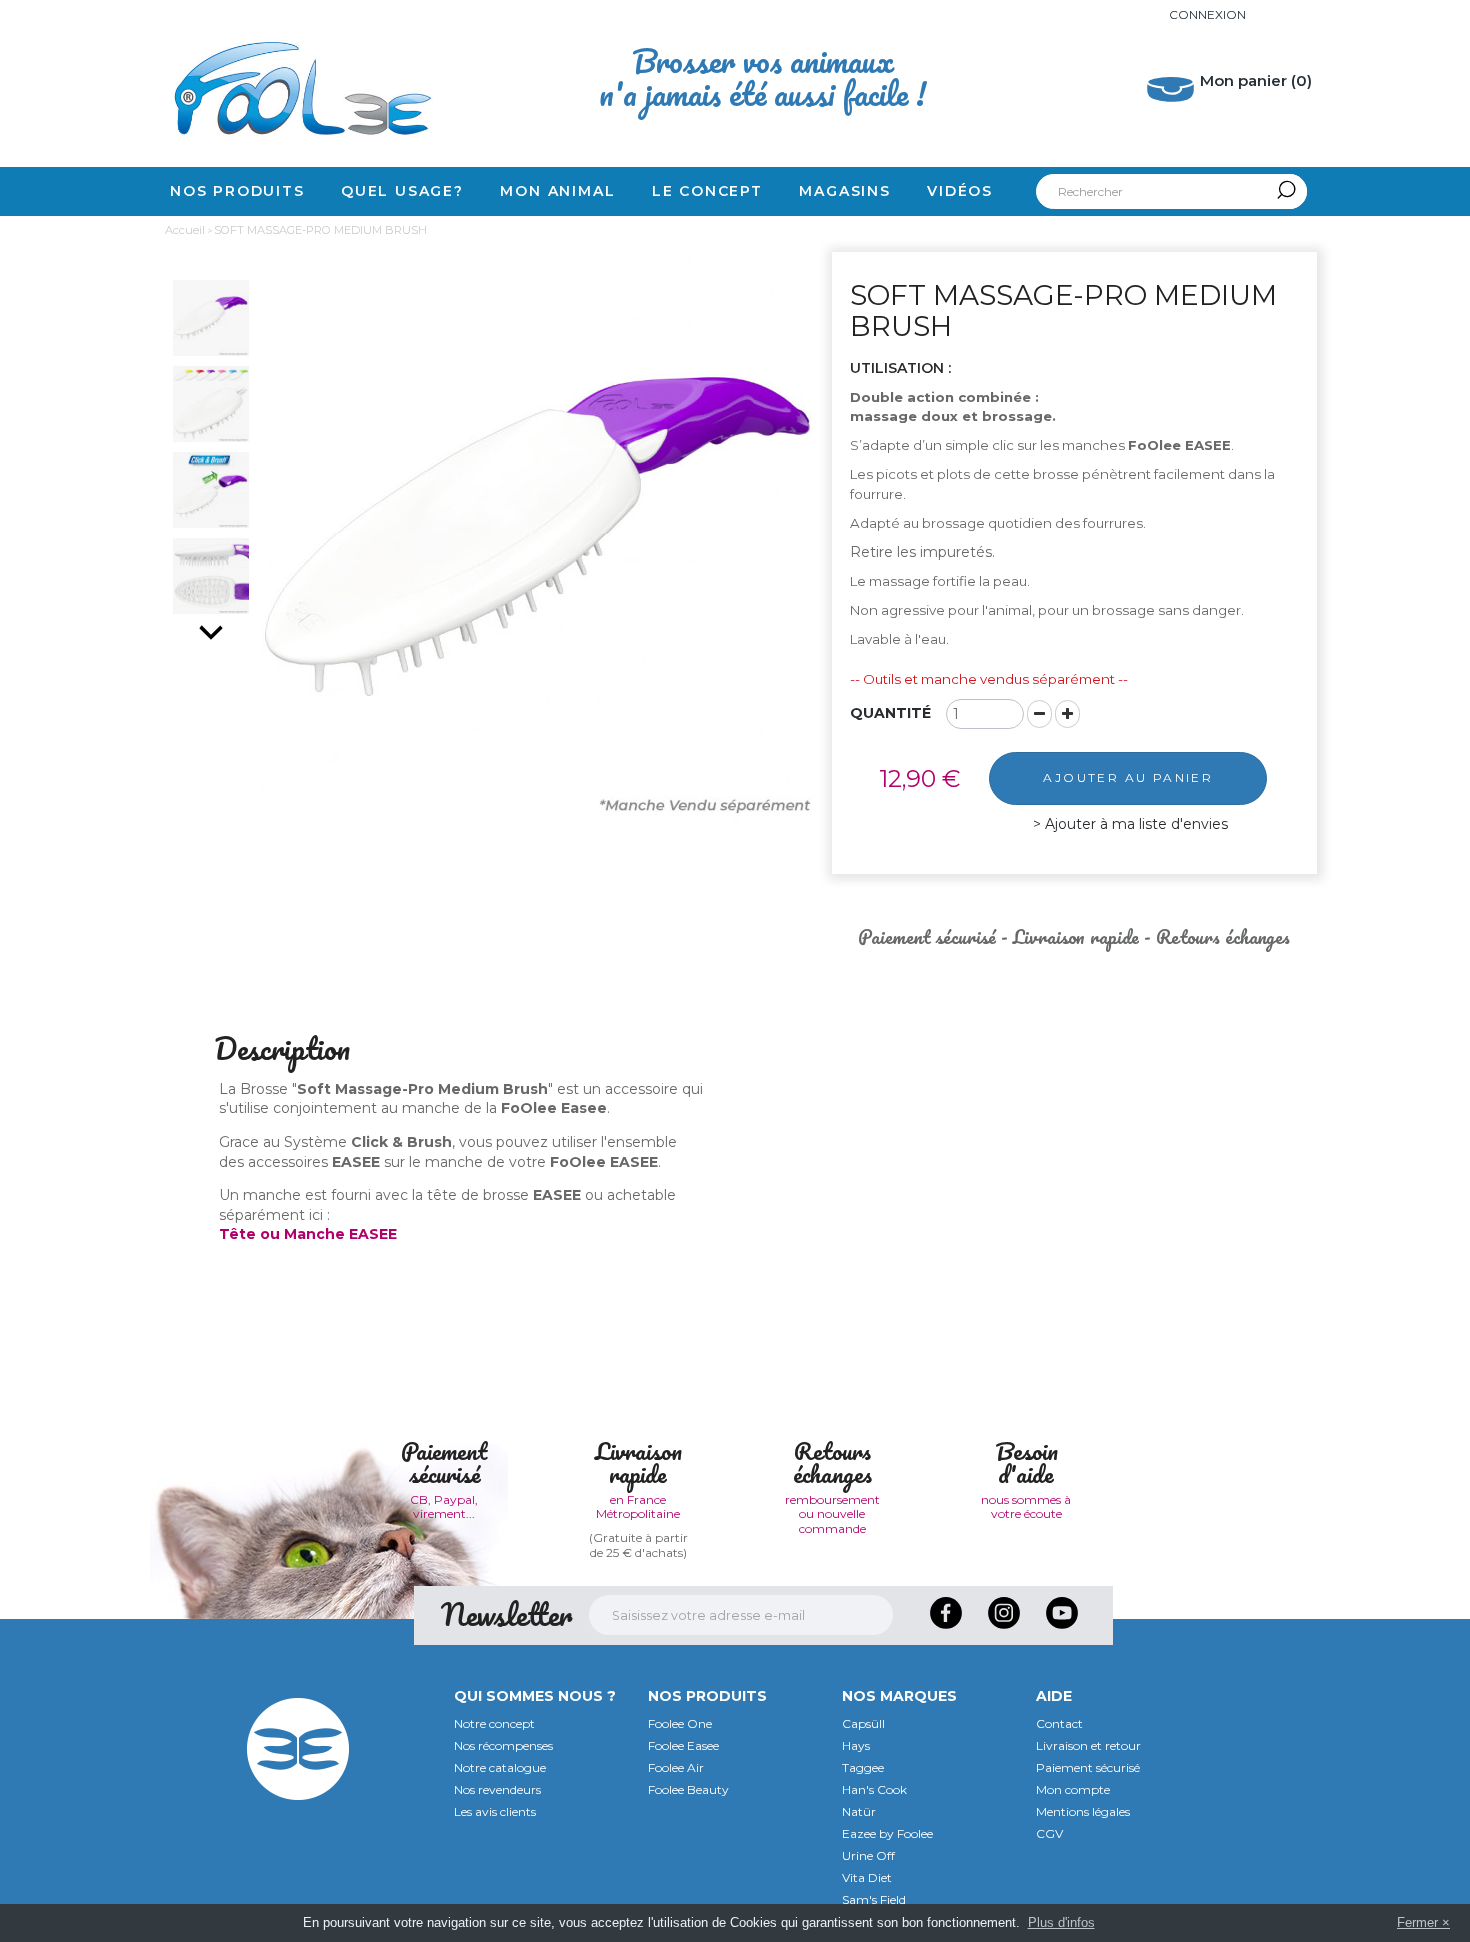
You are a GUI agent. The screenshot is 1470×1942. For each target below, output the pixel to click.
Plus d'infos (1061, 1922)
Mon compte (1073, 1789)
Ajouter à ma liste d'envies (1134, 824)
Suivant (211, 632)
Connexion (1207, 14)
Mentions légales (1083, 1811)
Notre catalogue (500, 1767)
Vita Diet (867, 1877)
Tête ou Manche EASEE (308, 1234)
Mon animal (557, 191)
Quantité (890, 713)
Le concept (707, 191)
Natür (859, 1811)
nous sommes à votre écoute (1026, 1506)
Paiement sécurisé (1088, 1767)
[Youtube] (1062, 1634)
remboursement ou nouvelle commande (832, 1514)
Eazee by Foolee (887, 1833)
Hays (856, 1745)
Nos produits (237, 191)
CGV (1049, 1833)
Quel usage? (402, 191)
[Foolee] (298, 87)
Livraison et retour (1088, 1745)
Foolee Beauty (688, 1789)
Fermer (1417, 1922)
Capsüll (863, 1723)
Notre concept (494, 1723)
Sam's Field (874, 1899)
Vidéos (960, 191)
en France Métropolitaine (638, 1506)
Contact (1059, 1723)
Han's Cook (874, 1789)
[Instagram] (1006, 1634)
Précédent (211, 262)
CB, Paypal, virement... (444, 1506)
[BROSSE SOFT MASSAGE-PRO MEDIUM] (211, 318)
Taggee (863, 1767)
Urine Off (868, 1855)
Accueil (185, 230)
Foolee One (680, 1723)
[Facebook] (948, 1634)
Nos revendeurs (497, 1789)
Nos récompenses (503, 1745)
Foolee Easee (683, 1745)
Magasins (844, 191)
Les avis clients (495, 1811)
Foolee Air (676, 1767)
